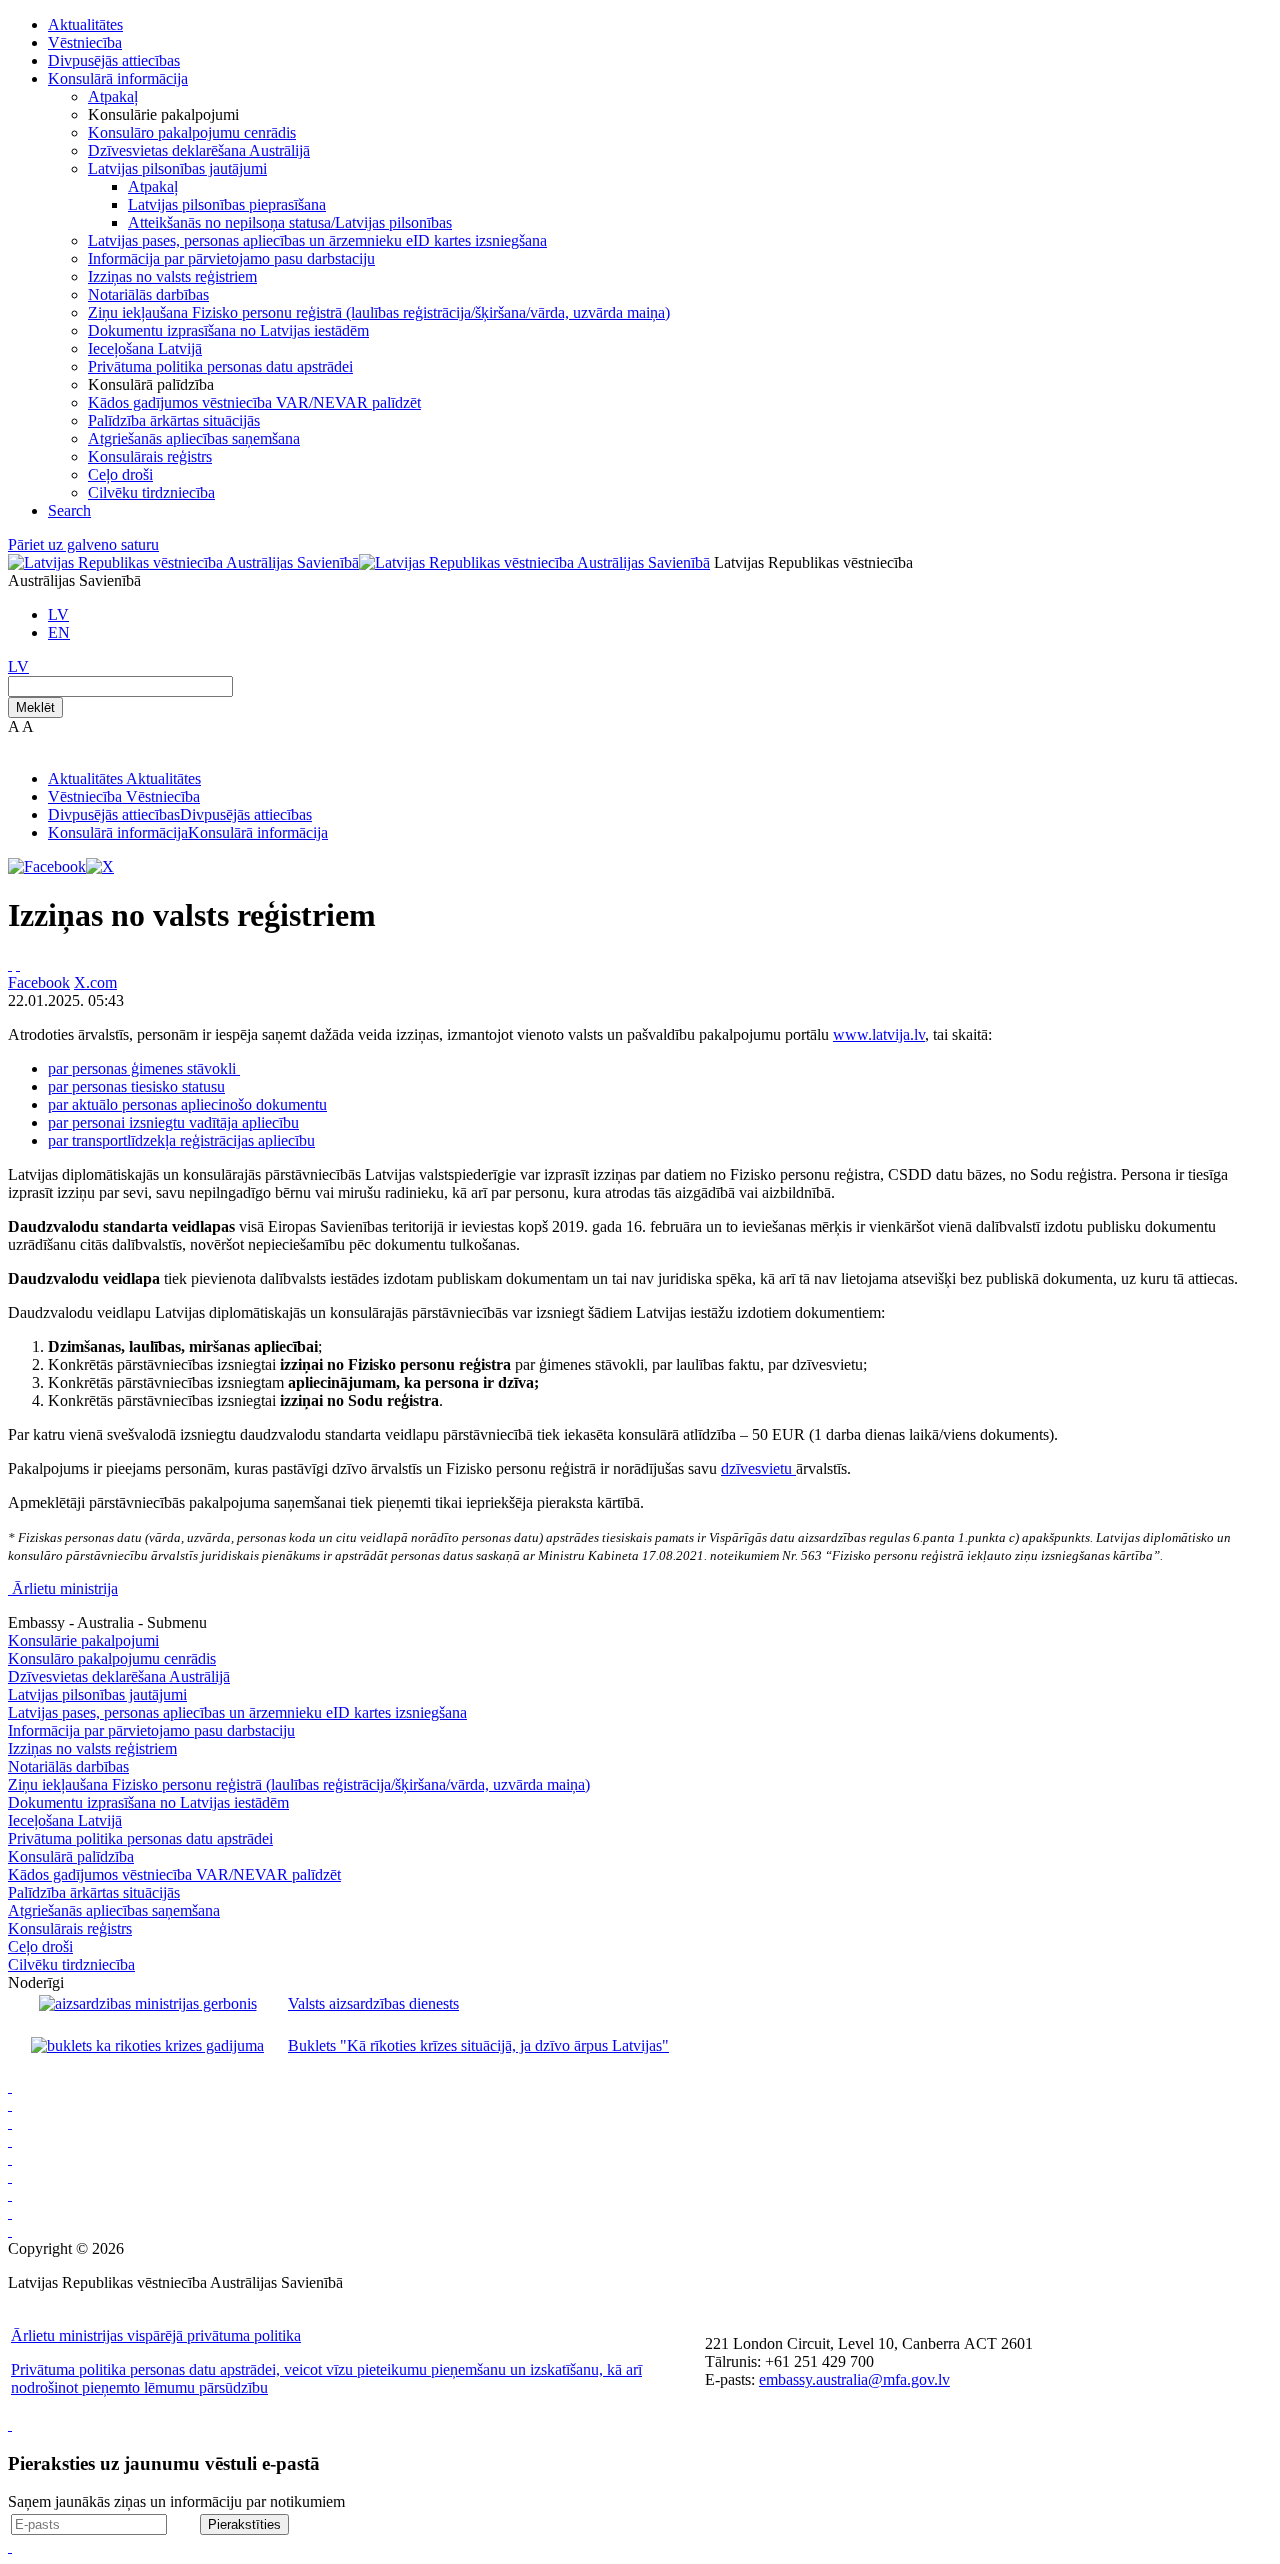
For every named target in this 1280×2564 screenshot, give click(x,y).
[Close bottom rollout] (10, 2424)
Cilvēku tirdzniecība (151, 492)
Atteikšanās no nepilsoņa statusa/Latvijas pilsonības (290, 222)
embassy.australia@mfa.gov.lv (854, 2379)
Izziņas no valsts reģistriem (172, 276)
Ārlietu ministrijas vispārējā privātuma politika (156, 2335)
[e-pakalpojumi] (10, 2140)
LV (58, 614)
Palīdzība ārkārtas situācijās (174, 420)
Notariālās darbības (148, 294)
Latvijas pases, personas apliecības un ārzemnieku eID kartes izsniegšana (317, 240)
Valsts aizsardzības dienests (373, 2003)
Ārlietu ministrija (65, 1588)
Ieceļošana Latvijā (145, 348)
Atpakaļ (113, 96)
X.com (95, 982)
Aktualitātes (85, 24)
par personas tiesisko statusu (136, 1086)
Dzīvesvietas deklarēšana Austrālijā (199, 150)
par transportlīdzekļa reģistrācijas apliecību (181, 1140)
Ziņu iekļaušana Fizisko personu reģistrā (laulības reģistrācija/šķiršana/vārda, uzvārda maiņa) (379, 312)
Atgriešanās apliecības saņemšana (194, 438)
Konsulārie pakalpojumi (83, 1640)
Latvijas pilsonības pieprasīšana (227, 204)
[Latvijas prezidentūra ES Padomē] (10, 2230)
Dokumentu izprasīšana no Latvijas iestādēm (228, 330)
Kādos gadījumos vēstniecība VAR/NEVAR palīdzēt (254, 402)
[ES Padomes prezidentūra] (10, 2122)
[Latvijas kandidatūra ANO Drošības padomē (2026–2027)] (10, 2194)
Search (69, 510)
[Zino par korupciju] (10, 2104)
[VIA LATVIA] (10, 2212)
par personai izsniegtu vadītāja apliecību (173, 1122)
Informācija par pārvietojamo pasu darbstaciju (231, 258)
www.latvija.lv (879, 1034)
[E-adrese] (10, 2176)
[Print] (10, 964)
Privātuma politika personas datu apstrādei (220, 366)
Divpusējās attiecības (114, 60)
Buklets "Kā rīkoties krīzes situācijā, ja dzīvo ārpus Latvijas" (478, 2045)
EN (59, 632)
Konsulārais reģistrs (150, 456)
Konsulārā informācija (118, 78)
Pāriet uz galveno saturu (83, 544)
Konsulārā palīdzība (71, 1856)
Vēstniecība (85, 42)
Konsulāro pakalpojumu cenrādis (192, 132)
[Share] (18, 964)
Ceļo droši (120, 474)
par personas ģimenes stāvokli (144, 1068)
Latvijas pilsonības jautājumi (177, 168)
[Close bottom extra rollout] (10, 2546)
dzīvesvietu (758, 1468)
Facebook (39, 982)
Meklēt (35, 707)
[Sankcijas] (10, 2158)
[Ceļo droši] (10, 2086)
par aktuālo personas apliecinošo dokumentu (187, 1104)
